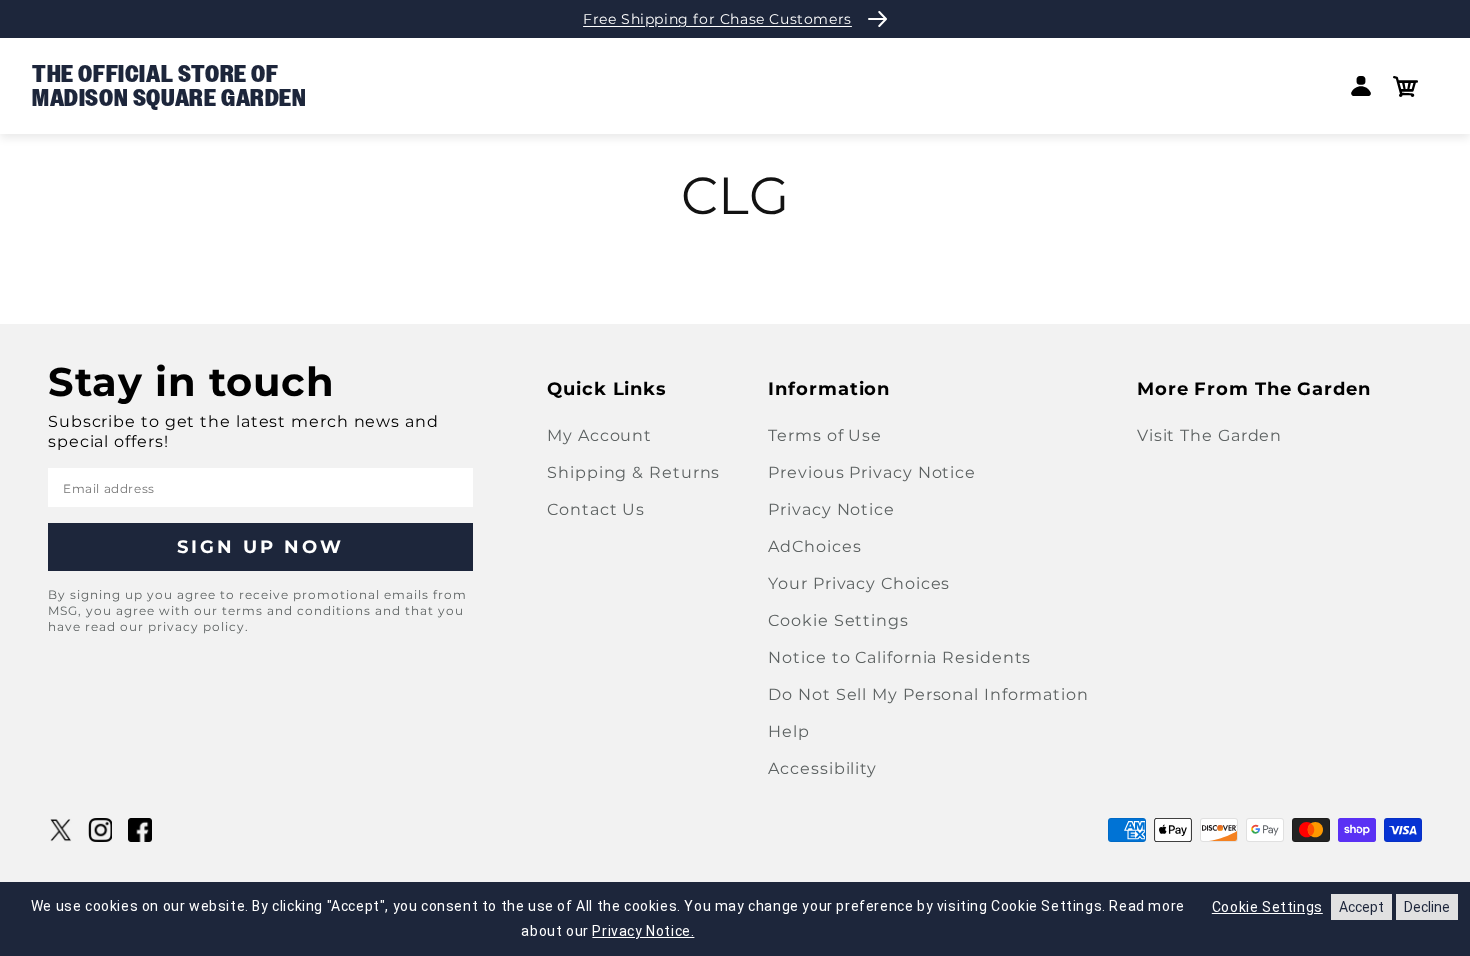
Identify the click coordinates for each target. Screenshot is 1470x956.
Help (789, 731)
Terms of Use (825, 435)
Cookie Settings (838, 620)
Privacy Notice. (643, 931)
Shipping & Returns (633, 472)
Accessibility (822, 768)
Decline (1427, 907)
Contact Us (596, 509)
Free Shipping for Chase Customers (717, 19)
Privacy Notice (831, 509)
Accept (1361, 907)
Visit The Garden (1209, 435)
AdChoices (814, 546)
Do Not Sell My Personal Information (928, 694)
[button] (1405, 86)
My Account (599, 435)
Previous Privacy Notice (872, 472)
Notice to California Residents (899, 657)
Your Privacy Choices (859, 583)
